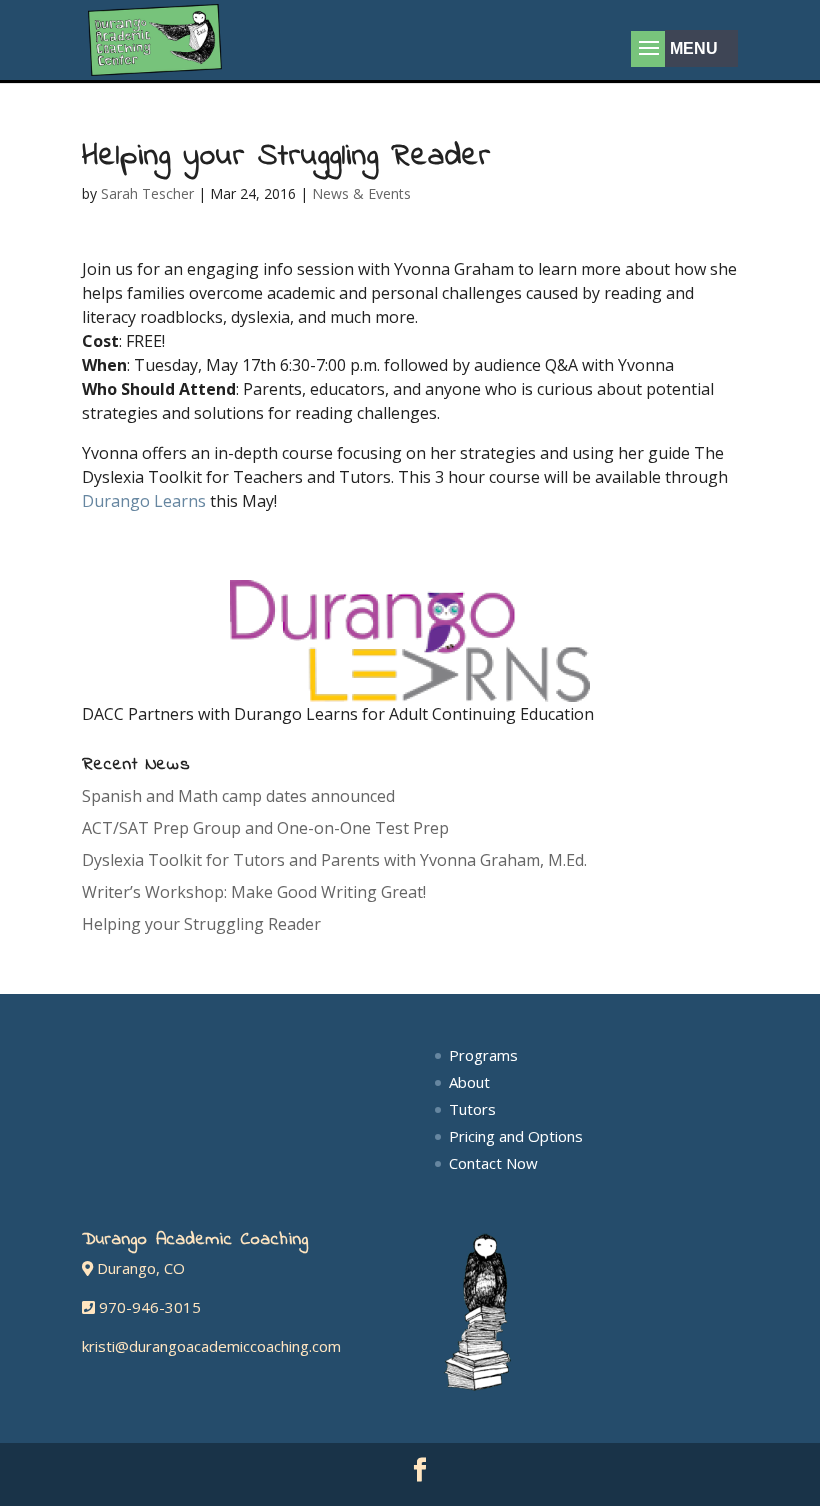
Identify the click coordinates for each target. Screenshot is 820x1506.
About (469, 1082)
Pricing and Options (516, 1136)
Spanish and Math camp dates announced (238, 796)
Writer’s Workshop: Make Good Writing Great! (254, 892)
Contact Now (493, 1163)
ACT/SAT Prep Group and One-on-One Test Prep (265, 828)
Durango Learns (144, 501)
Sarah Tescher (147, 193)
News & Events (361, 193)
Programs (483, 1055)
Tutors (472, 1109)
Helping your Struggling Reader (201, 924)
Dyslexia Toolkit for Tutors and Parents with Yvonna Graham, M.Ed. (334, 860)
